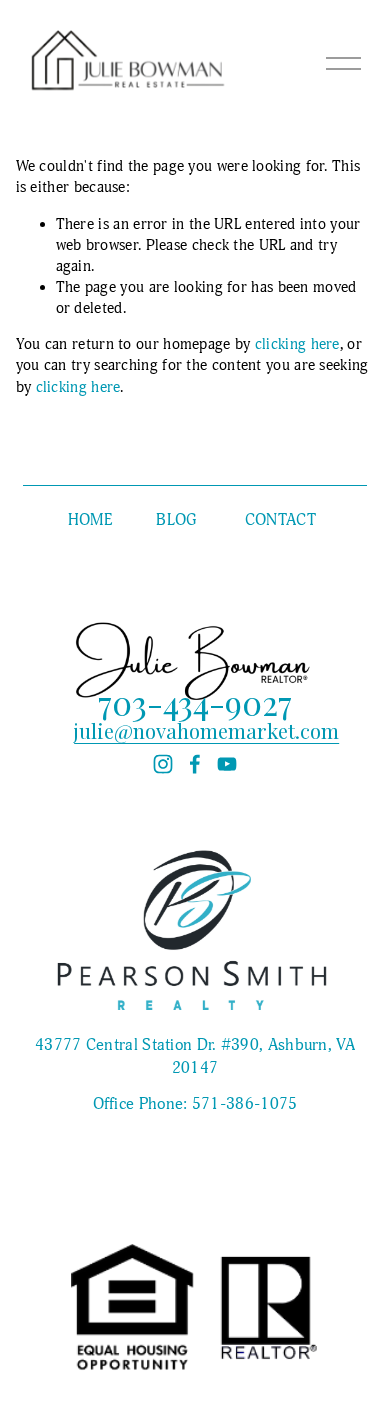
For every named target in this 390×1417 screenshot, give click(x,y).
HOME (90, 520)
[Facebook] (195, 764)
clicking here (297, 344)
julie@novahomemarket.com (206, 731)
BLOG (176, 520)
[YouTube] (227, 764)
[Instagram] (163, 764)
